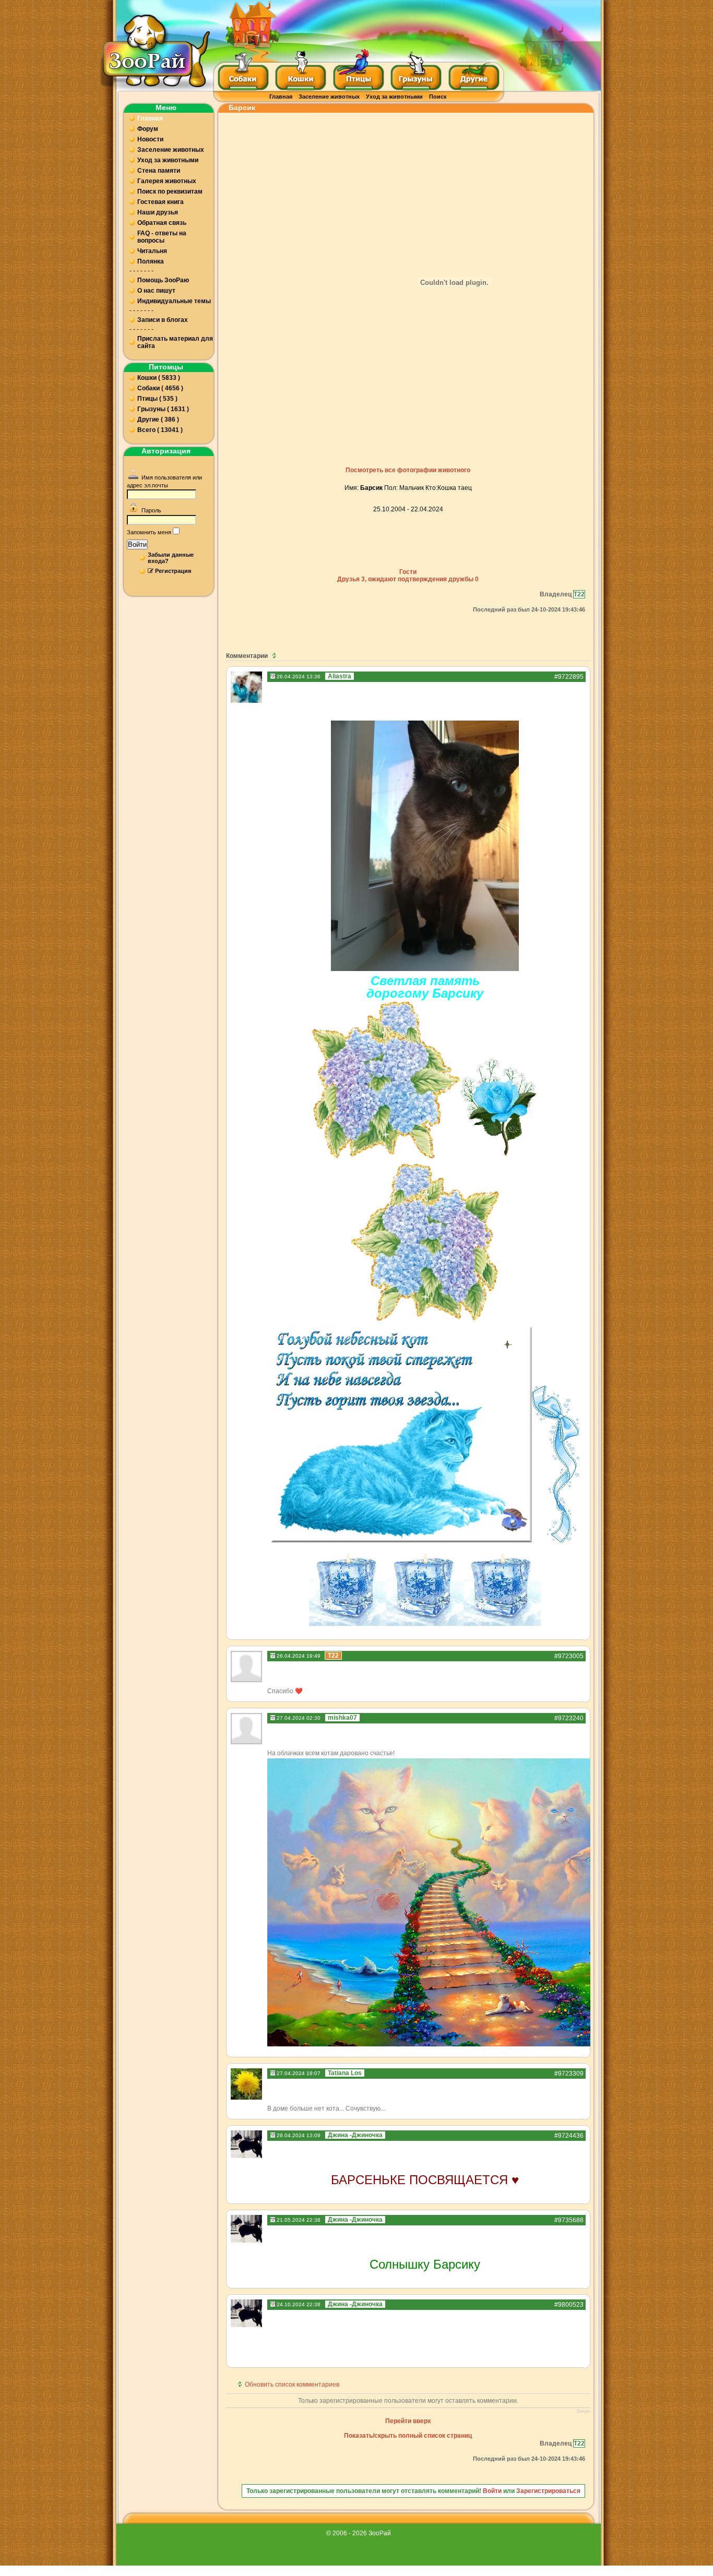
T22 (579, 594)
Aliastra (340, 676)
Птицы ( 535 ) (157, 399)
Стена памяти (159, 171)
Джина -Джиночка (355, 2135)
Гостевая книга (161, 202)
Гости (408, 572)
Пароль (151, 510)
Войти (137, 544)
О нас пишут (156, 291)
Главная (281, 97)
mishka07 (342, 1718)
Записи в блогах (163, 320)
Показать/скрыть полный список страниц (408, 2436)
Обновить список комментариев (292, 2385)
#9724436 (569, 2136)
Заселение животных (329, 97)
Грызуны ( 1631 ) (163, 409)
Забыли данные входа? (171, 558)
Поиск (438, 97)
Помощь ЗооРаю (163, 280)
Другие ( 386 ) (158, 420)
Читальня (152, 251)
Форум (148, 129)
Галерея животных (167, 181)
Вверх (584, 2411)
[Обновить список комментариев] (275, 656)
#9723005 (569, 1656)
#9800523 (569, 2305)
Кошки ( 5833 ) (159, 378)
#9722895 (569, 677)
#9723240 (569, 1718)
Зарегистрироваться (548, 2491)
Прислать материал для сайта (175, 342)
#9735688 (569, 2220)
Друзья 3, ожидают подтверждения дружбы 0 (408, 579)
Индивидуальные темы (174, 301)
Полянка (151, 261)
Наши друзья (158, 212)
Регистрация (173, 571)
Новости (150, 139)
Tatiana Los (345, 2073)
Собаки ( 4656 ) (160, 388)
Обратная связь (162, 223)
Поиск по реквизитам (170, 191)
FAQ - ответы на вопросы (162, 237)
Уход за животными (394, 97)
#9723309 (569, 2074)
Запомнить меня (149, 532)
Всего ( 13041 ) (160, 430)
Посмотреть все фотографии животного (408, 470)
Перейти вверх (408, 2421)
